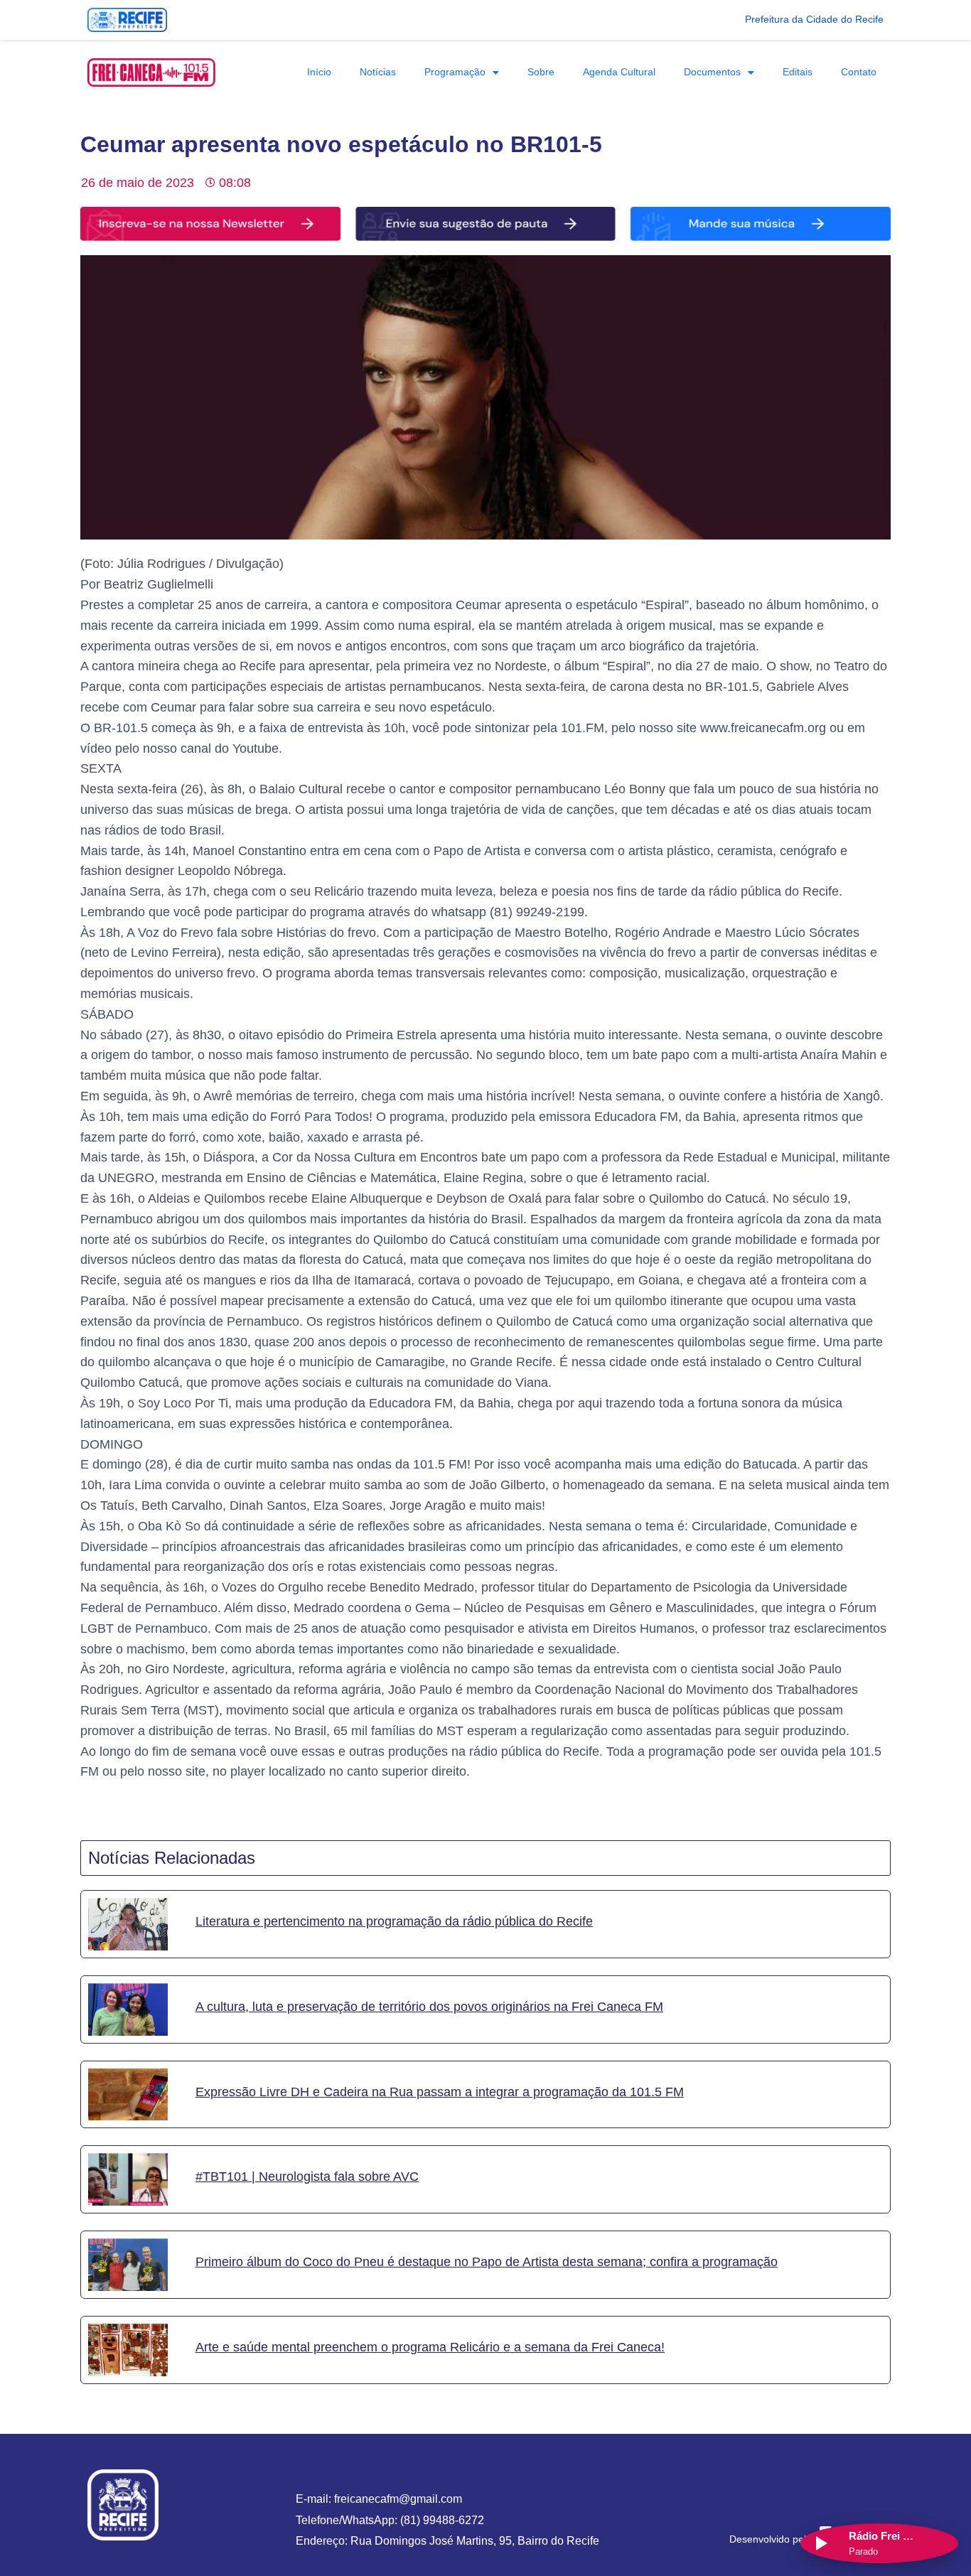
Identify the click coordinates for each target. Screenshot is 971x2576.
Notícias (378, 72)
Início (319, 72)
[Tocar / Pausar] (820, 2543)
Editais (798, 72)
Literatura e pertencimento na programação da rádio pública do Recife (394, 1921)
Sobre (541, 72)
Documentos (712, 72)
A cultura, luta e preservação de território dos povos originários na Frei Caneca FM (429, 2007)
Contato (859, 72)
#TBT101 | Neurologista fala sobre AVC (307, 2177)
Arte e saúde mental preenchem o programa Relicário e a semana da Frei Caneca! (430, 2347)
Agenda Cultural (619, 72)
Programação (455, 72)
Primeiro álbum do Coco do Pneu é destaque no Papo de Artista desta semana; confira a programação (487, 2262)
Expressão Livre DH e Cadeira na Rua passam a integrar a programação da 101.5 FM (440, 2092)
